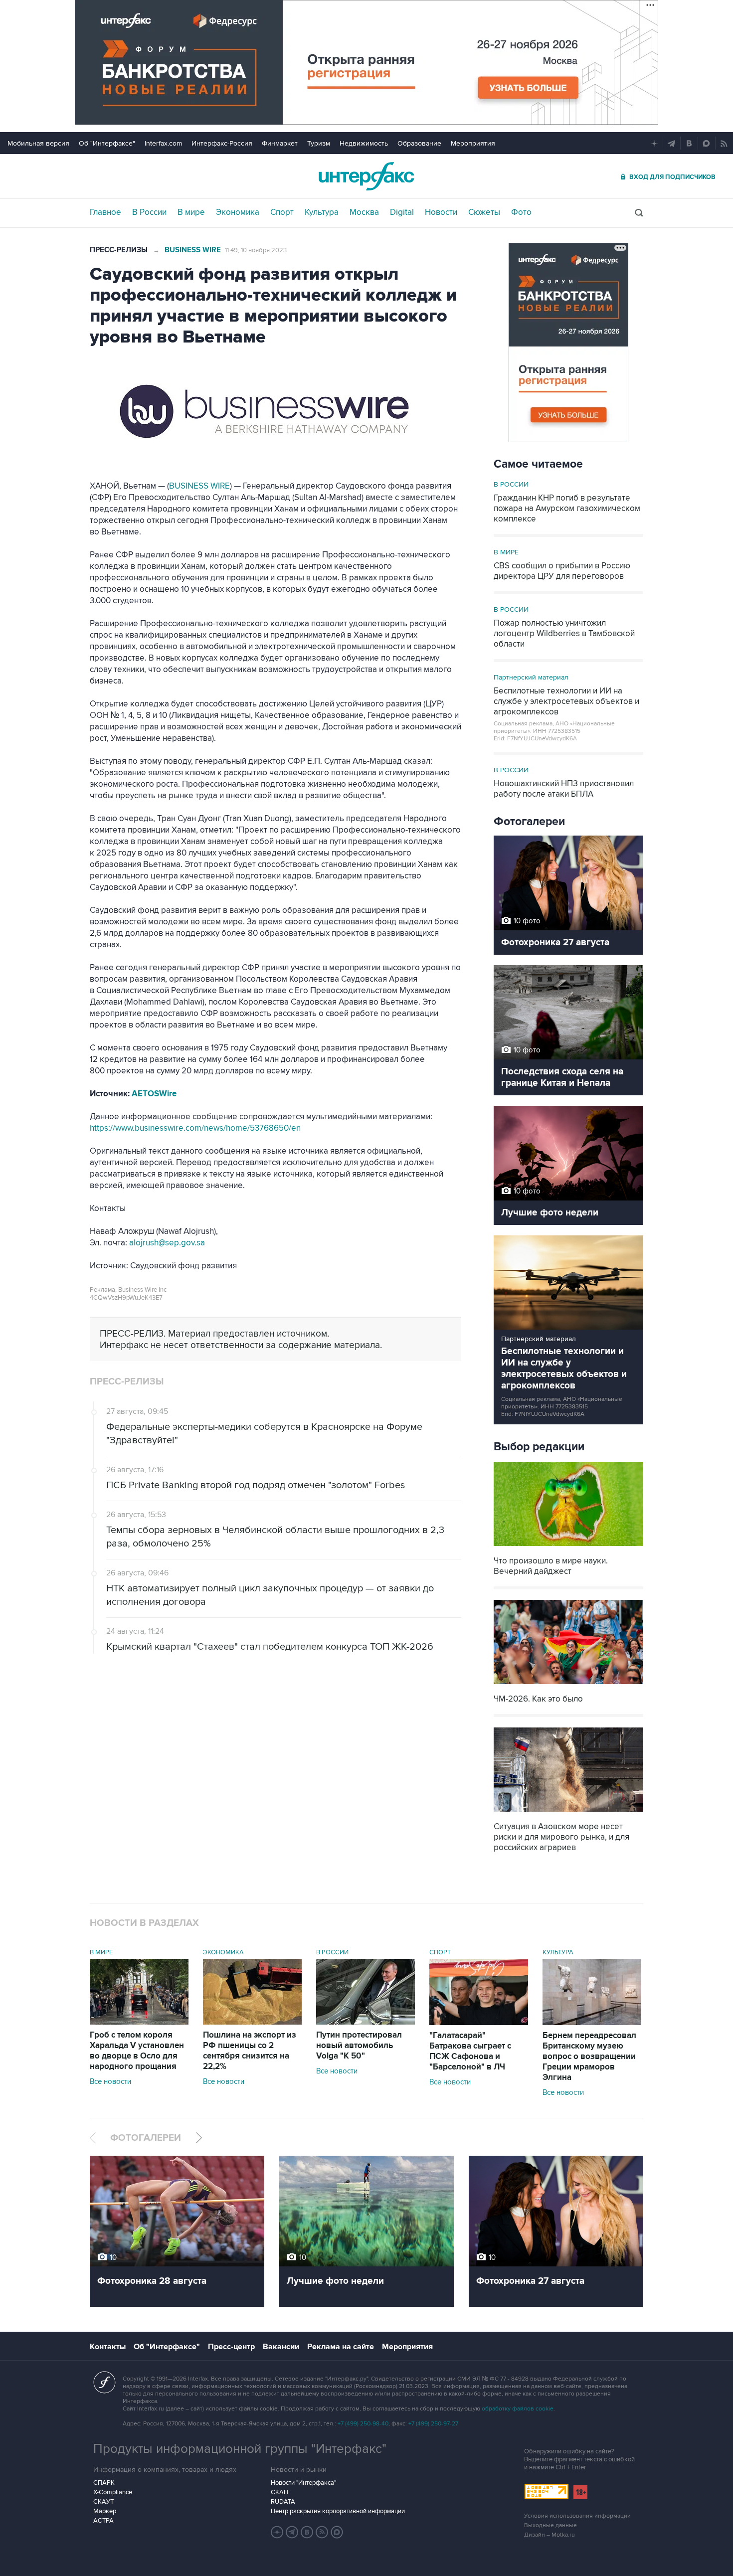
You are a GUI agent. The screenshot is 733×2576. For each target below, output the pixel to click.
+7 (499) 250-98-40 (363, 2424)
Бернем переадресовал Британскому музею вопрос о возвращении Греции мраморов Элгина (589, 2057)
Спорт (282, 212)
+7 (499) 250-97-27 (433, 2424)
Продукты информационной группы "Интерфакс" (240, 2449)
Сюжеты (484, 212)
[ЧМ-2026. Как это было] (568, 1685)
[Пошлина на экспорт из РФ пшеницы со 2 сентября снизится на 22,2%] (252, 2022)
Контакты (108, 2347)
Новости (441, 212)
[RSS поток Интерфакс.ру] (322, 2532)
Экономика (238, 212)
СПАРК (104, 2483)
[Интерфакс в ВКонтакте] (307, 2532)
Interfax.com (163, 143)
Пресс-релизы (119, 250)
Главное (105, 212)
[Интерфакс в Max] (337, 2532)
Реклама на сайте (341, 2347)
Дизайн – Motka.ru (550, 2535)
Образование (419, 143)
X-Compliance (113, 2492)
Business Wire (193, 250)
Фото (521, 212)
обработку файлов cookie (518, 2409)
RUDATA (283, 2502)
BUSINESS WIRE (199, 486)
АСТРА (103, 2521)
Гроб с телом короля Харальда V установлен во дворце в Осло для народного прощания (137, 2051)
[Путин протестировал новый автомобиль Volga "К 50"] (366, 2022)
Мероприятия (473, 143)
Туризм (319, 143)
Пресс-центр (231, 2347)
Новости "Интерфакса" (303, 2483)
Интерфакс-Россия (222, 143)
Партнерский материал (531, 677)
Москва (364, 212)
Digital (402, 212)
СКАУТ (103, 2502)
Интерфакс (366, 176)
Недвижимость (364, 143)
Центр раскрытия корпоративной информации (338, 2511)
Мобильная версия (38, 143)
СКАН (279, 2492)
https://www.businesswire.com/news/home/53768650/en (195, 1128)
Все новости (110, 2081)
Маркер (105, 2511)
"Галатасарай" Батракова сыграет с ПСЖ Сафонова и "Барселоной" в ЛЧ (470, 2051)
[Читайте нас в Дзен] (277, 2532)
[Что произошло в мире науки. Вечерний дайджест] (568, 1547)
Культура (322, 212)
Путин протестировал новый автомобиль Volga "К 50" (359, 2046)
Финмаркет (280, 143)
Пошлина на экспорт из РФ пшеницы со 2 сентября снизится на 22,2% (250, 2051)
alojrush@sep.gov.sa (167, 1243)
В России (149, 212)
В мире (191, 212)
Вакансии (281, 2347)
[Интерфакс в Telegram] (292, 2532)
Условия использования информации (577, 2516)
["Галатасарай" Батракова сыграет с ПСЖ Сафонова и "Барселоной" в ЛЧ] (479, 2023)
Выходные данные (550, 2525)
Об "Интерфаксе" (107, 143)
